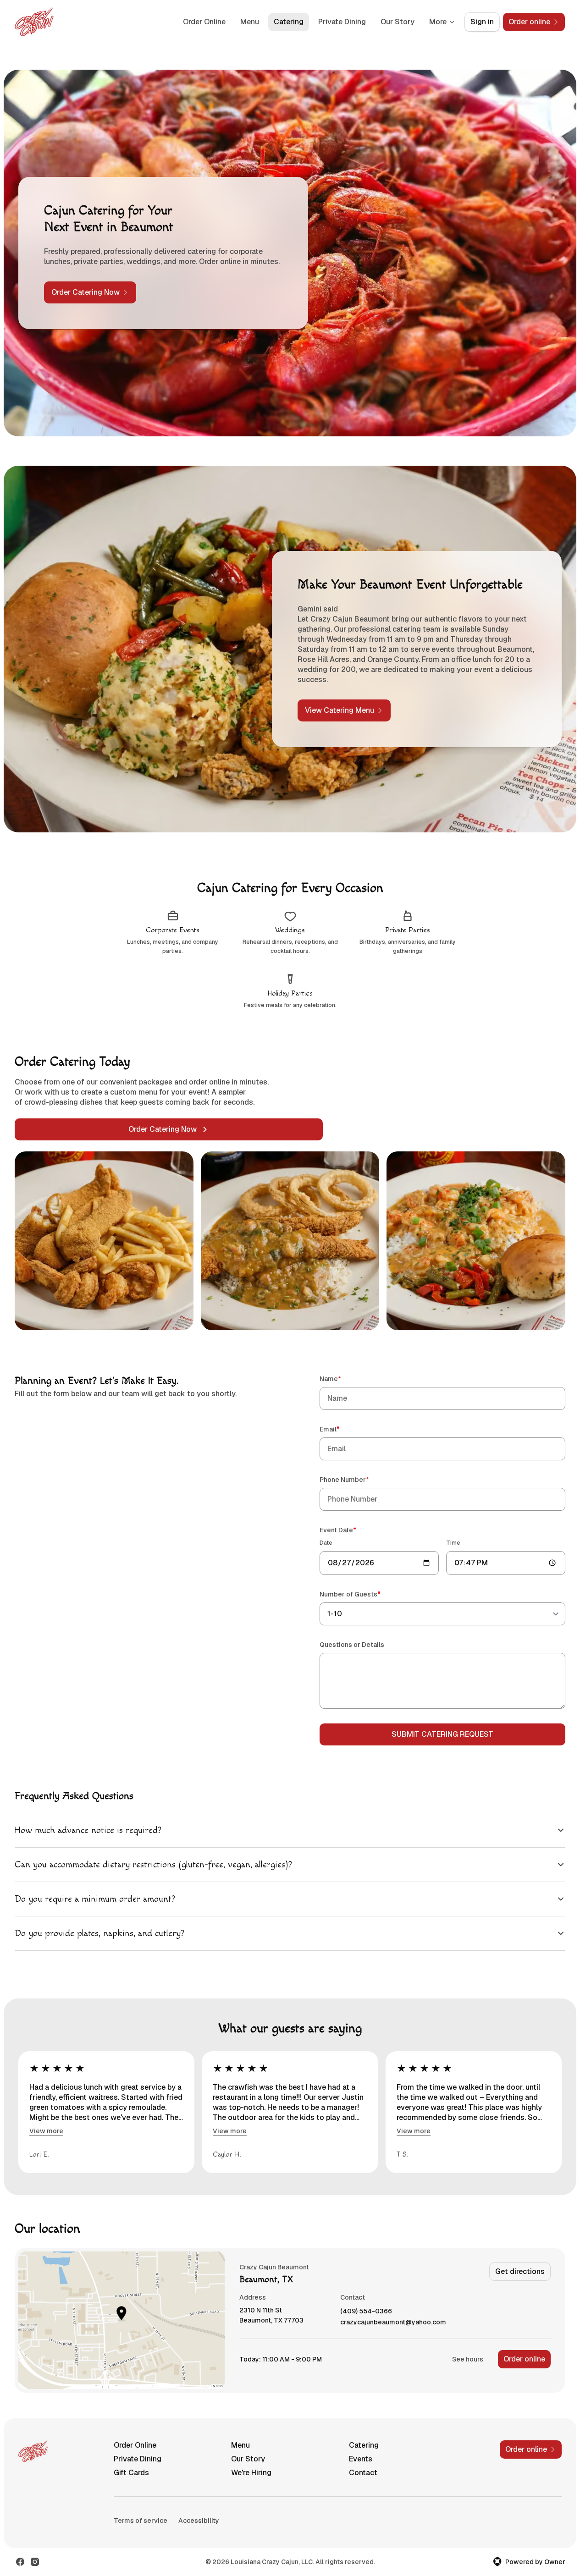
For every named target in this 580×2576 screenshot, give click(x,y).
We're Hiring (251, 2473)
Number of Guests (363, 1594)
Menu (250, 22)
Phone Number (357, 1479)
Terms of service (141, 2521)
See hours (468, 2359)
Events (361, 2459)
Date (326, 1543)
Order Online (204, 22)
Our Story (398, 22)
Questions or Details (352, 1645)
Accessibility (199, 2521)
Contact (363, 2473)
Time (453, 1543)
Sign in (482, 22)
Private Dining (342, 22)
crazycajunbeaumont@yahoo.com (393, 2322)
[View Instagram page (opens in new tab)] (35, 2562)
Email (343, 1429)
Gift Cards (131, 2473)
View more (46, 2131)
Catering (289, 22)
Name (343, 1379)
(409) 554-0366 (366, 2311)
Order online (524, 2359)
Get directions (520, 2271)
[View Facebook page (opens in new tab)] (20, 2562)
